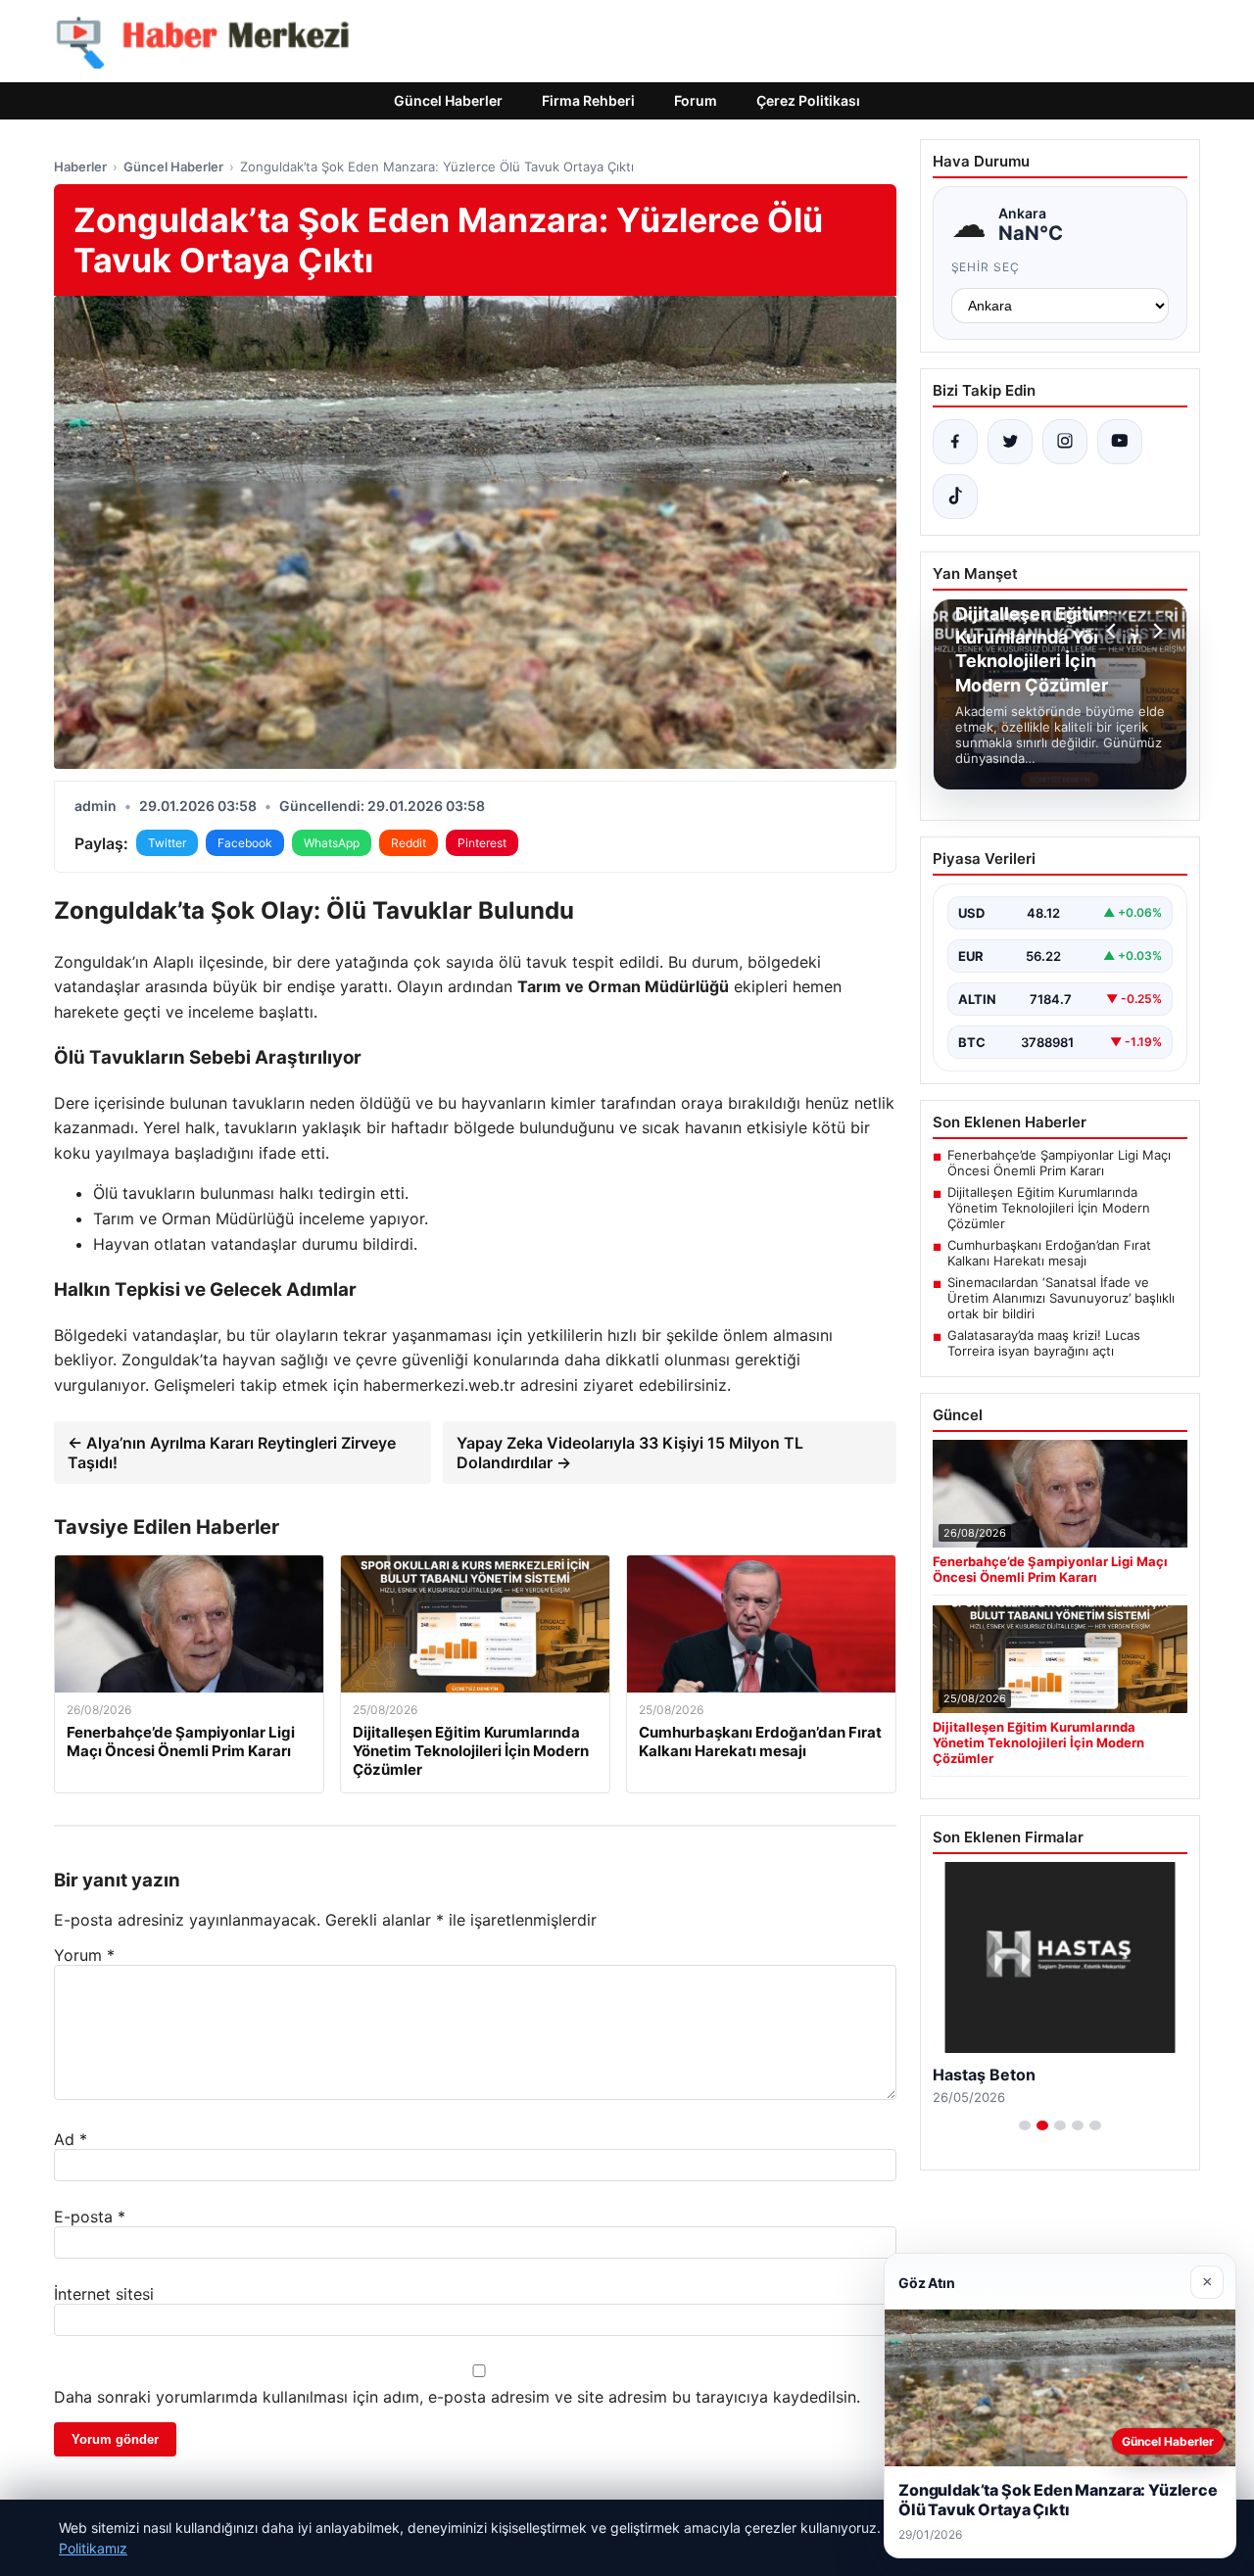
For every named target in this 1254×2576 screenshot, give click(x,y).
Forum (696, 100)
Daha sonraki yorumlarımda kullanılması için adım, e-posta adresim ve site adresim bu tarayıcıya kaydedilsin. (457, 2397)
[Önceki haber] (1114, 631)
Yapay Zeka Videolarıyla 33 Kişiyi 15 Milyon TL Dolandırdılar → (630, 1453)
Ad (71, 2139)
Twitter (167, 843)
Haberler (80, 167)
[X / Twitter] (1010, 442)
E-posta (90, 2217)
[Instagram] (1065, 442)
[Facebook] (955, 442)
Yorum (84, 1955)
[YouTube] (1120, 442)
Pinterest (482, 843)
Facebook (245, 843)
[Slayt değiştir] (1025, 2125)
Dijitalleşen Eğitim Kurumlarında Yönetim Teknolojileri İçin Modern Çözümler (1049, 1208)
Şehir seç (986, 267)
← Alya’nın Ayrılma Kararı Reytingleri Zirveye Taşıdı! (232, 1453)
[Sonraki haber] (1155, 631)
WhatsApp (332, 843)
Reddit (409, 843)
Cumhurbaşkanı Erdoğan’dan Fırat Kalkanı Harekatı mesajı (1049, 1253)
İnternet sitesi (104, 2294)
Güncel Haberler (448, 100)
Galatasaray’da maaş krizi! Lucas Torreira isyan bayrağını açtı (1044, 1343)
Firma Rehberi (588, 100)
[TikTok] (955, 497)
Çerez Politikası (808, 100)
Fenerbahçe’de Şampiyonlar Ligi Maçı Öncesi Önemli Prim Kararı (1059, 1163)
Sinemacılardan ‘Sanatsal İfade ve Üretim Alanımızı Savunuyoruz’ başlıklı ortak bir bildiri (1061, 1298)
